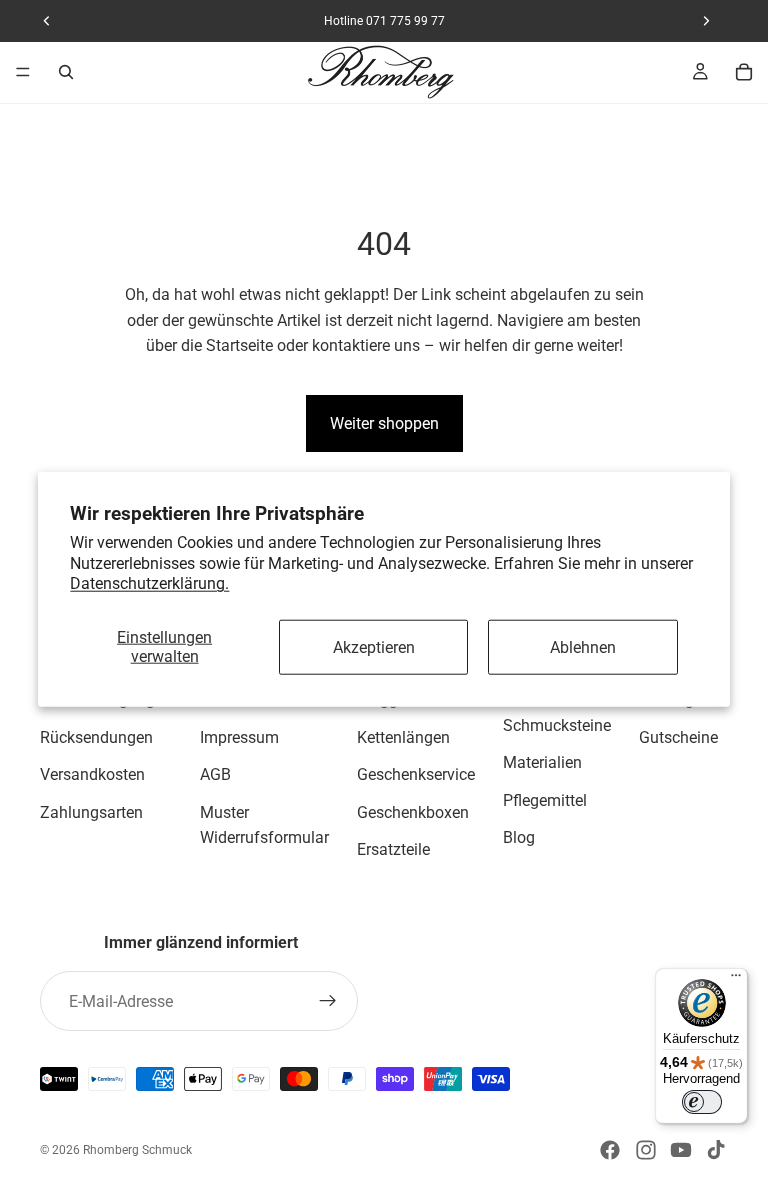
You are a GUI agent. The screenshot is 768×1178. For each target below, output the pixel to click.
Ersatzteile (393, 850)
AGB (215, 774)
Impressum (239, 737)
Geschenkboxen (413, 812)
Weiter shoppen (384, 423)
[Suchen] (66, 72)
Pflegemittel (545, 800)
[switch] (702, 1102)
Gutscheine (678, 737)
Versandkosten (92, 774)
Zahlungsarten (91, 812)
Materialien (542, 762)
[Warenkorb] (744, 72)
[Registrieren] (328, 1001)
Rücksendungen (96, 737)
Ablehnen (583, 646)
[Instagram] (646, 1150)
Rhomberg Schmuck (137, 1150)
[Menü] (23, 72)
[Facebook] (610, 1150)
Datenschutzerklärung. (149, 583)
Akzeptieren (374, 646)
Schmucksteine (557, 725)
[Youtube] (681, 1150)
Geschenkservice (416, 774)
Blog (519, 838)
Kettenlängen (403, 737)
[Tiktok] (716, 1150)
